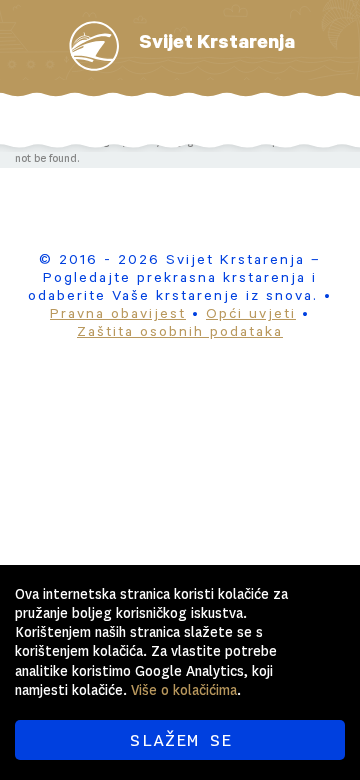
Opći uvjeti (251, 316)
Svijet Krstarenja (217, 45)
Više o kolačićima (184, 690)
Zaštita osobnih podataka (180, 334)
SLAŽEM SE (180, 740)
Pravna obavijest (118, 316)
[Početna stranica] (94, 46)
